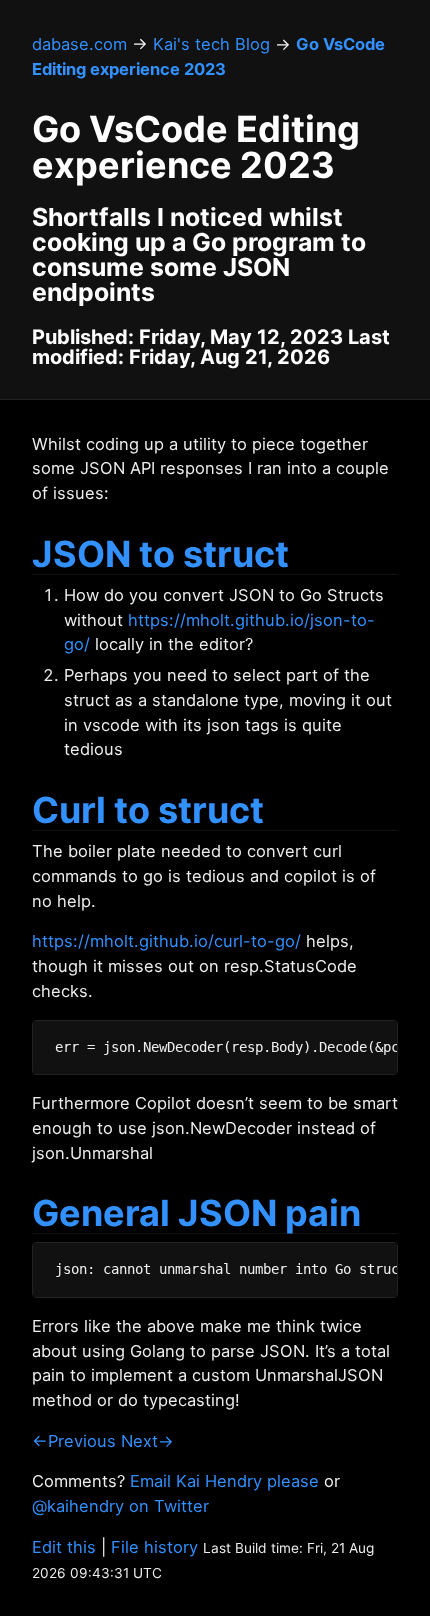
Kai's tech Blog (211, 44)
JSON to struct (160, 554)
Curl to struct (148, 810)
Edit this (64, 1547)
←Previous (74, 1441)
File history (154, 1547)
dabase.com (79, 44)
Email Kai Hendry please (224, 1481)
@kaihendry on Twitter (120, 1506)
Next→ (147, 1441)
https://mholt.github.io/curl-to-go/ (166, 941)
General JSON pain (196, 1213)
